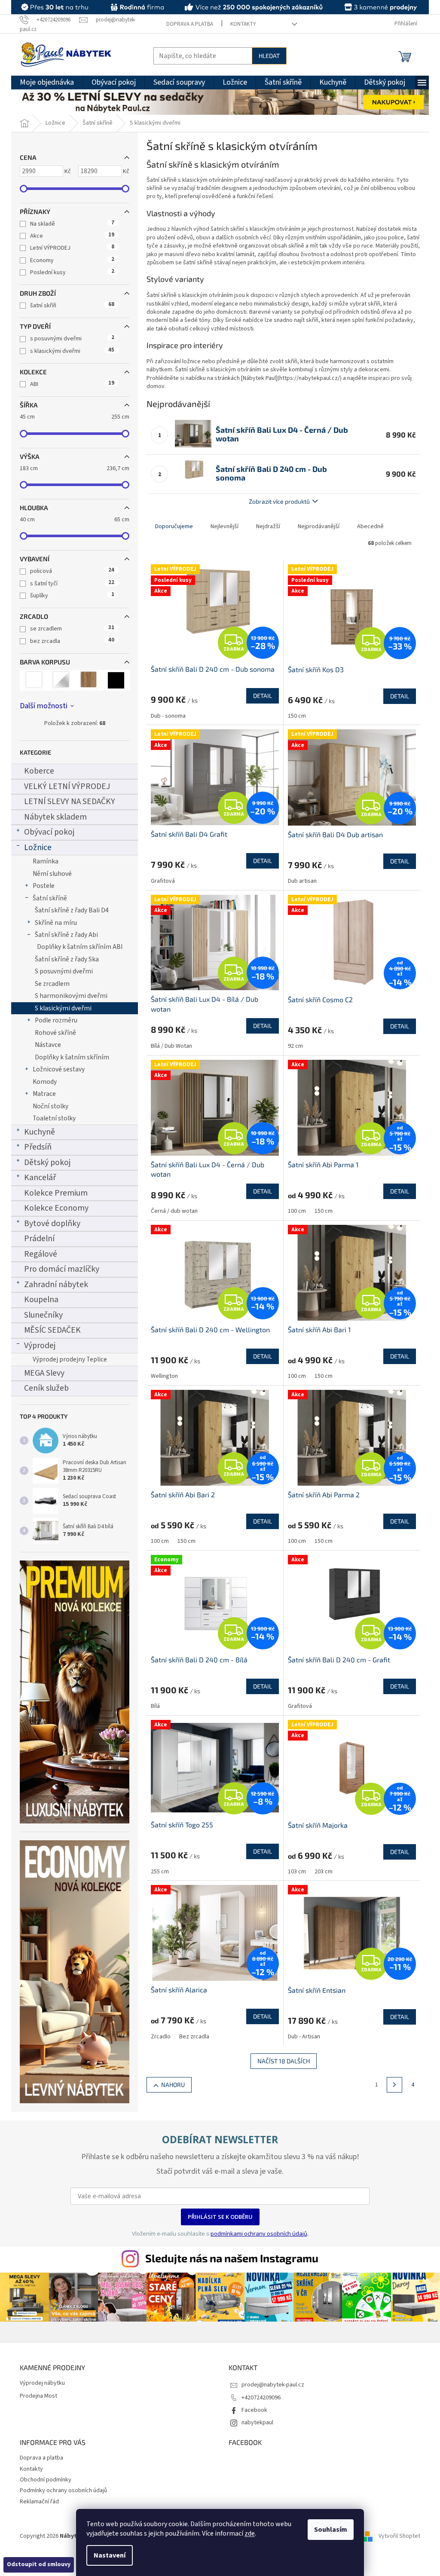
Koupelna (41, 1300)
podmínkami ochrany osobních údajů (259, 2233)
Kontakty (243, 24)
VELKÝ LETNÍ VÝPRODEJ (67, 786)
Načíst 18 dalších (284, 2061)
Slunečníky (43, 1315)
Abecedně (370, 526)
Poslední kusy (72, 272)
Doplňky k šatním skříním (72, 1057)
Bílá (155, 1706)
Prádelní (39, 1239)
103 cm (297, 1872)
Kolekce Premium (56, 1193)
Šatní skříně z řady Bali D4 (72, 910)
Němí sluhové (52, 874)
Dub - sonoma (168, 716)
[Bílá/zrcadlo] (61, 680)
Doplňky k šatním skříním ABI (80, 947)
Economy (72, 260)
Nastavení (110, 2555)
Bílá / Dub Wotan (171, 1046)
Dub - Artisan (304, 2037)
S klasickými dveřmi (63, 1008)
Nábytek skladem (55, 817)
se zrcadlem (72, 629)
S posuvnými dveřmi (64, 971)
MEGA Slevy (44, 1373)
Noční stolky (50, 1106)
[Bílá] (34, 680)
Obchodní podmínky (46, 2480)
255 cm (160, 1872)
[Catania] (89, 680)
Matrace (44, 1094)
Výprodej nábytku (42, 2383)
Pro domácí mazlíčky (62, 1269)
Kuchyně (40, 1132)
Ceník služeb (46, 1388)
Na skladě (72, 224)
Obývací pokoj (49, 832)
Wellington (164, 1376)
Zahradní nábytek (56, 1285)
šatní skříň (72, 306)
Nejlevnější (225, 526)
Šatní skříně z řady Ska (67, 959)
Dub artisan (302, 881)
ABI (72, 384)
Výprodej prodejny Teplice (70, 1359)
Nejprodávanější (319, 526)
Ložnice (38, 847)
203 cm (324, 1872)
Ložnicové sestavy (59, 1069)
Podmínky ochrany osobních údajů (63, 2490)
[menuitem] (47, 83)
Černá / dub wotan (174, 1211)
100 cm (297, 1211)
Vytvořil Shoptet (399, 2536)
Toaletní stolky (54, 1118)
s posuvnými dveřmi (72, 339)
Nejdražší (268, 526)
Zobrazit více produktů (279, 501)
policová (72, 571)
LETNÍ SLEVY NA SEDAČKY (70, 802)
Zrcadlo (161, 2037)
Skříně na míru (56, 923)
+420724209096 (261, 2398)
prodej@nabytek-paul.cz (273, 2385)
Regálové (41, 1254)
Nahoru (173, 2085)
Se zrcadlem (52, 984)
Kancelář (40, 1178)
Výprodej (40, 1346)
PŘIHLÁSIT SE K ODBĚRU (220, 2217)
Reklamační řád (39, 2502)
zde (250, 2533)
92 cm (295, 1046)
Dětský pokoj (47, 1163)
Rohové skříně (55, 1033)
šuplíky (72, 596)
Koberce (39, 771)
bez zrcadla (72, 641)
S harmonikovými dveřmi (71, 996)
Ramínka (46, 861)
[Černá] (116, 680)
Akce (72, 236)
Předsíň (38, 1147)
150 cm (297, 716)
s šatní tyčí (72, 584)
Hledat (269, 56)
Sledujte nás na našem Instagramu (232, 2258)
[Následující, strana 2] (394, 2085)
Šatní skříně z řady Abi (66, 935)
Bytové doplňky (52, 1224)
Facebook (254, 2410)
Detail (263, 696)
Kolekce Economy (56, 1208)
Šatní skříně (50, 898)
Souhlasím (331, 2530)
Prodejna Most (38, 2396)
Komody (45, 1082)
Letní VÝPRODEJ (72, 248)
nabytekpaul (257, 2423)
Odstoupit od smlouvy (39, 2564)
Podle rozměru (56, 1020)
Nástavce (48, 1045)
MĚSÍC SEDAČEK (52, 1330)
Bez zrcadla (194, 2037)
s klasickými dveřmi (72, 351)
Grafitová (163, 881)
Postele (44, 886)
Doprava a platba (190, 24)
